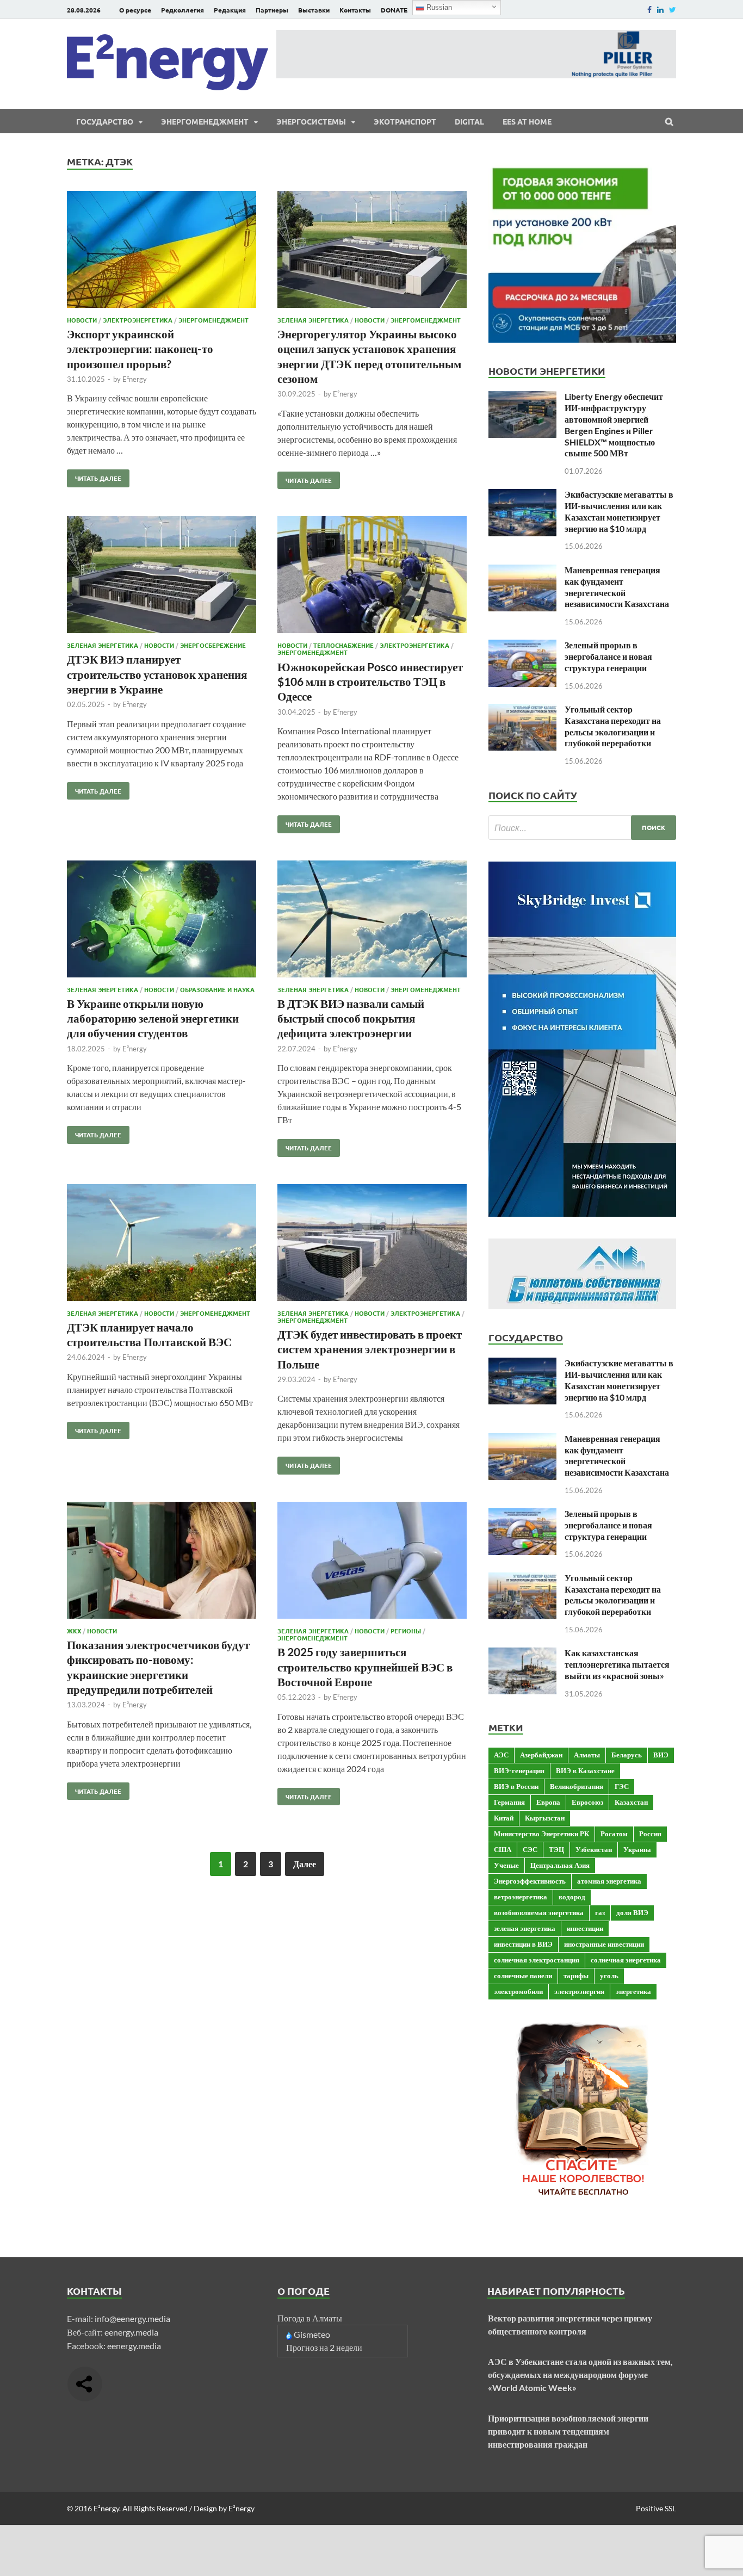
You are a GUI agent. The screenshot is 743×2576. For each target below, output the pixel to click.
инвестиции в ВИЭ (523, 1944)
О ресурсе (135, 10)
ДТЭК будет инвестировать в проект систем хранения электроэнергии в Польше (370, 1349)
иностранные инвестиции (604, 1944)
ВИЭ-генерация (519, 1770)
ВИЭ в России (516, 1786)
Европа (548, 1802)
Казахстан (631, 1802)
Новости (82, 320)
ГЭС (622, 1786)
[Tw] (673, 10)
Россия (650, 1834)
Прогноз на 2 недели (324, 2347)
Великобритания (577, 1786)
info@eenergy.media (132, 2318)
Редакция (230, 10)
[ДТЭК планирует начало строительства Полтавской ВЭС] (162, 1244)
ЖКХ (74, 1631)
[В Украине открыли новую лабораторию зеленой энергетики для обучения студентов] (162, 921)
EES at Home (527, 121)
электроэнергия (579, 1991)
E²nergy (135, 379)
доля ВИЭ (632, 1912)
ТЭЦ (556, 1849)
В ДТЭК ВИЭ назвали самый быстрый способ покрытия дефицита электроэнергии (351, 1018)
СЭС (530, 1849)
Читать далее (94, 476)
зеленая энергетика (525, 1928)
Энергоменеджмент (205, 121)
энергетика (633, 1991)
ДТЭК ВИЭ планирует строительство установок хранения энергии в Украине (157, 674)
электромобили (518, 1991)
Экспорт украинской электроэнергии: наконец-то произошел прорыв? (140, 349)
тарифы (576, 1976)
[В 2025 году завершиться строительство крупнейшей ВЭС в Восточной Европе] (372, 1562)
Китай (504, 1818)
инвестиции (585, 1928)
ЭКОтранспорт (405, 121)
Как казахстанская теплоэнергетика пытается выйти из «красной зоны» (617, 1664)
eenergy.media (131, 2332)
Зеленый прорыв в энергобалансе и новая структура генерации (608, 656)
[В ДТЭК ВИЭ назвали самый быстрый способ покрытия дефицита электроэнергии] (372, 921)
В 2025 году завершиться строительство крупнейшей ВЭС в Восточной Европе (365, 1667)
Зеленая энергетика (313, 320)
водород (572, 1897)
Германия (509, 1802)
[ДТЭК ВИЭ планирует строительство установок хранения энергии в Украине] (162, 576)
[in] (660, 10)
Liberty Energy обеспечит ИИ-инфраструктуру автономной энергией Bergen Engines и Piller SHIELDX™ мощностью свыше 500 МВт (614, 425)
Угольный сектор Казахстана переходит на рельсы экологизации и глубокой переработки (613, 726)
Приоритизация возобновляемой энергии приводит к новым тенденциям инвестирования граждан (568, 2431)
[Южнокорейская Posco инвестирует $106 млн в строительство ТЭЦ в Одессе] (372, 576)
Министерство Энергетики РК (541, 1834)
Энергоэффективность (530, 1881)
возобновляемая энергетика (539, 1912)
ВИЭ (661, 1755)
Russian (438, 7)
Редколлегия (182, 10)
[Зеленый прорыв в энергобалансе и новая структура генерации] (522, 646)
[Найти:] (582, 828)
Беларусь (627, 1755)
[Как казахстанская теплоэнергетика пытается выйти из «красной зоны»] (522, 1654)
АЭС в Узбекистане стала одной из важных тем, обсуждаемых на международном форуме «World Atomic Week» (580, 2374)
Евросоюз (587, 1802)
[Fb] (649, 10)
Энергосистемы (311, 121)
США (503, 1849)
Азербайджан (541, 1755)
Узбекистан (594, 1849)
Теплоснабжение (343, 645)
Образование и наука (217, 989)
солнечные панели (523, 1976)
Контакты (355, 10)
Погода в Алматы (310, 2318)
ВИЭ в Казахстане (585, 1770)
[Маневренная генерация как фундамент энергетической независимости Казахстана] (522, 571)
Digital (469, 121)
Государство (105, 121)
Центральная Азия (560, 1865)
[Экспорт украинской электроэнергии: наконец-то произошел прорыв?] (162, 251)
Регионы (406, 1631)
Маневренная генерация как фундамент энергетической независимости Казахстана (617, 587)
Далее (305, 1864)
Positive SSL (656, 2508)
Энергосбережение (213, 645)
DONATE (394, 10)
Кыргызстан (545, 1818)
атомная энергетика (609, 1881)
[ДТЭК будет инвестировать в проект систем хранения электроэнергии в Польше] (372, 1244)
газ (600, 1912)
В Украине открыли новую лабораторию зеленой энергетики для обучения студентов (153, 1018)
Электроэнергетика (138, 320)
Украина (637, 1849)
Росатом (614, 1834)
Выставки (314, 10)
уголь (609, 1976)
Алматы (587, 1755)
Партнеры (272, 10)
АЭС (501, 1755)
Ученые (506, 1865)
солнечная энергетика (626, 1960)
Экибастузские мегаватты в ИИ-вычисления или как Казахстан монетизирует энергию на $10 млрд (619, 511)
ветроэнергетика (521, 1897)
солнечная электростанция (537, 1960)
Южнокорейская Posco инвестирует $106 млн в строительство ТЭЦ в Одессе (370, 682)
